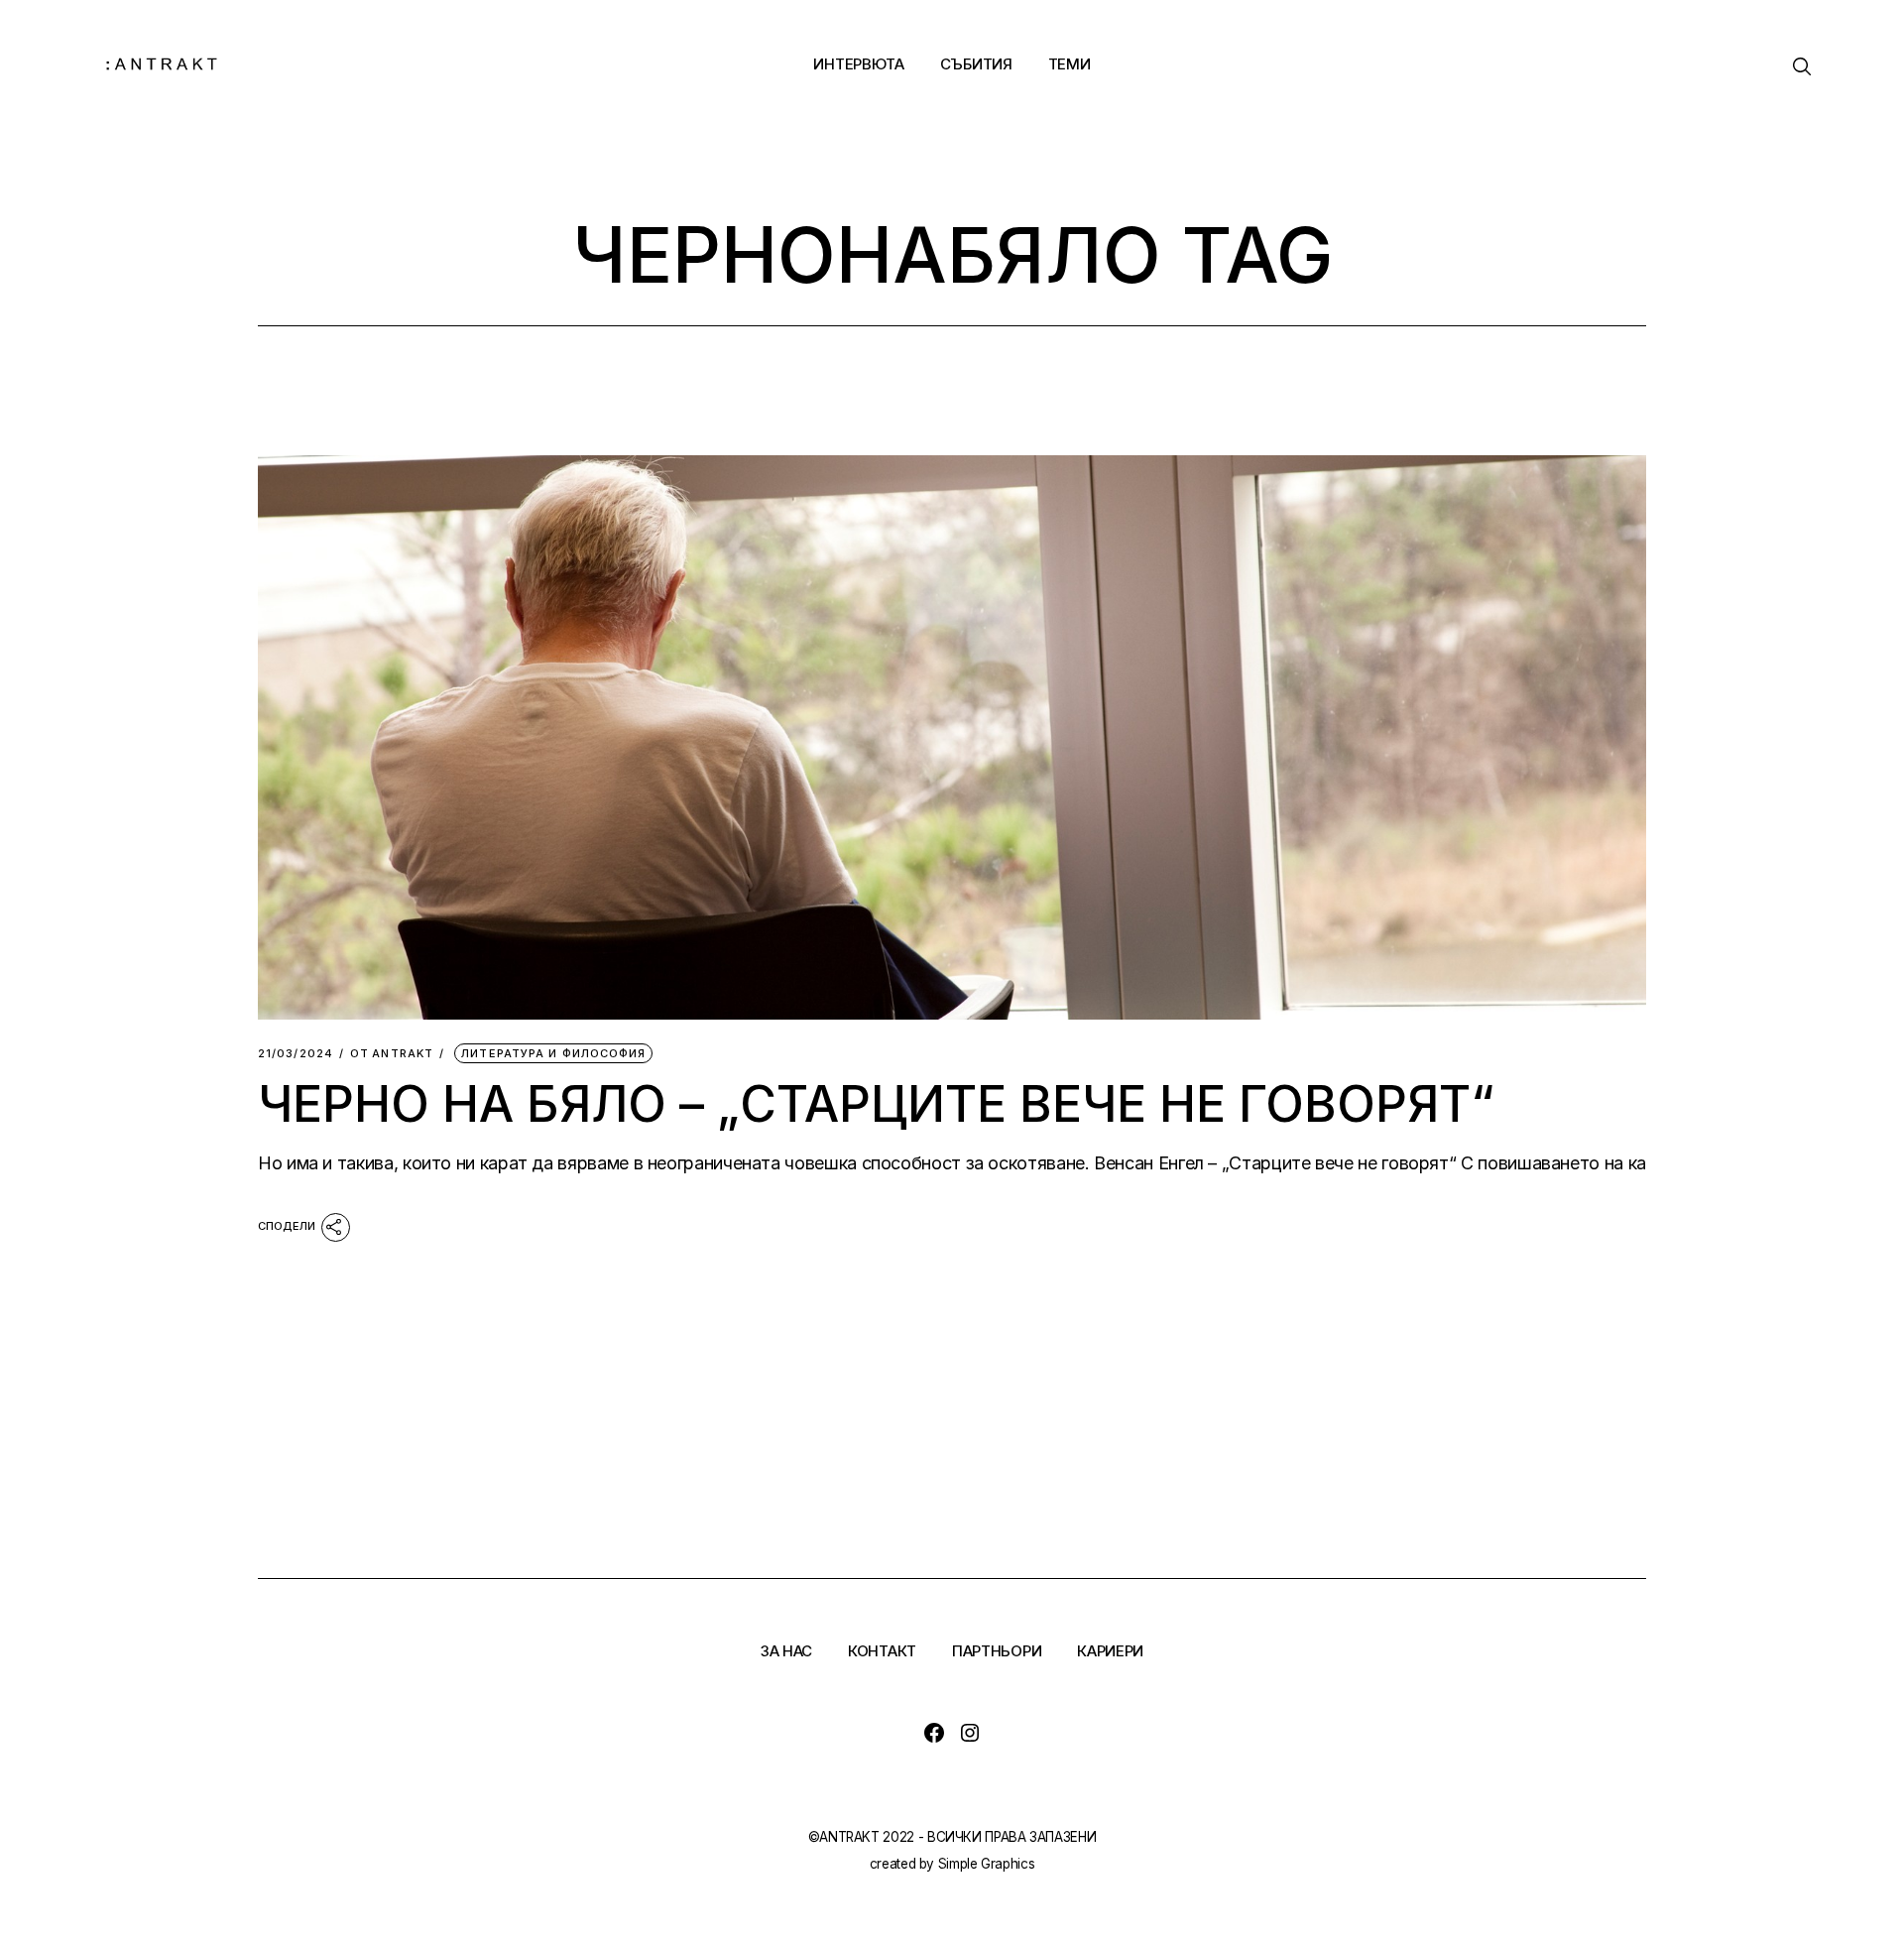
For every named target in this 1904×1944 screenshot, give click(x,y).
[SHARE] (304, 1226)
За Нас (786, 1651)
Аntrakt (392, 1054)
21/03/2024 (296, 1054)
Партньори (997, 1651)
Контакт (882, 1651)
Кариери (1110, 1651)
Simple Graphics (987, 1864)
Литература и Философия (553, 1053)
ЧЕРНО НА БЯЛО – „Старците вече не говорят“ (876, 1104)
